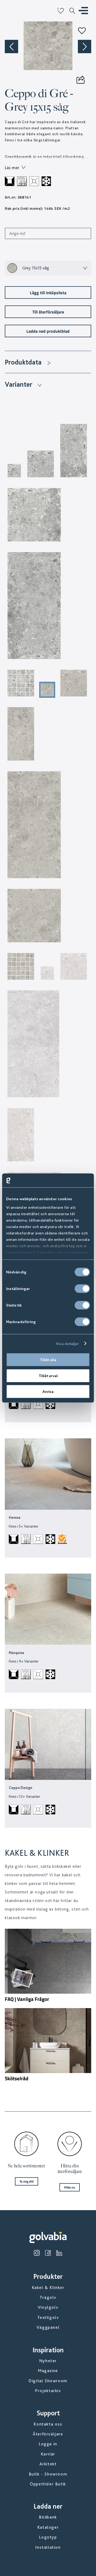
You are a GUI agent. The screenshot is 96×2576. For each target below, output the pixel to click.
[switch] (82, 1289)
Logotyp (48, 2537)
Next (85, 47)
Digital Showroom (48, 2381)
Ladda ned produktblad (48, 331)
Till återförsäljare (48, 312)
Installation (48, 2547)
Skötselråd (17, 2078)
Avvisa (48, 1392)
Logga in (48, 2444)
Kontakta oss (48, 2424)
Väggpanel (48, 2327)
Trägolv (48, 2297)
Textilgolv (48, 2317)
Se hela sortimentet (26, 2166)
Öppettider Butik (48, 2484)
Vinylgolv (48, 2307)
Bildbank (48, 2517)
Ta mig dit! (27, 2181)
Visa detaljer (67, 1343)
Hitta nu (70, 2187)
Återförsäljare (48, 2434)
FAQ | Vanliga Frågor (27, 1999)
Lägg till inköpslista (48, 293)
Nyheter (48, 2361)
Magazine (48, 2371)
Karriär (48, 2454)
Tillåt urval (48, 1376)
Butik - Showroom (48, 2474)
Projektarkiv (48, 2391)
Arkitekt (48, 2464)
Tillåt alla (48, 1360)
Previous (11, 47)
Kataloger (48, 2527)
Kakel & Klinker (48, 2288)
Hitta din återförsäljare (70, 2169)
